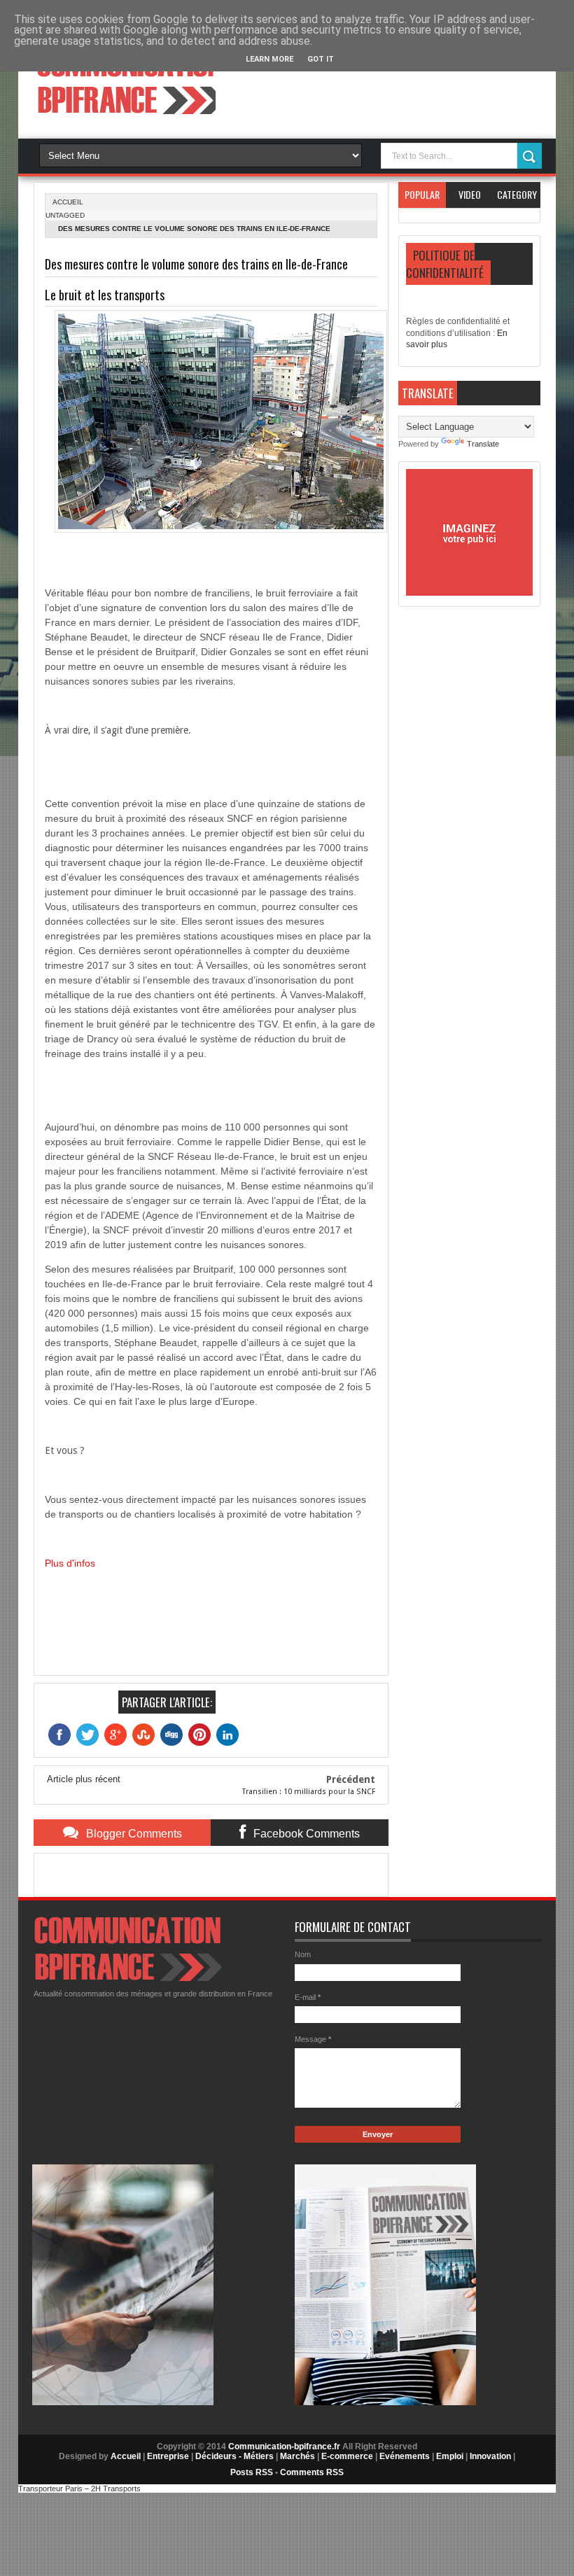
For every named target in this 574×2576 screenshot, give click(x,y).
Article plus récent (84, 1779)
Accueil (126, 2456)
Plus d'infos (70, 1563)
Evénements (405, 2456)
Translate (483, 444)
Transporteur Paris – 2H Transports (79, 2488)
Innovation (490, 2456)
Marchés (297, 2456)
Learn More (269, 59)
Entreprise (168, 2456)
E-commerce (347, 2456)
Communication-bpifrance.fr (284, 2446)
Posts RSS (252, 2472)
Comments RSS (312, 2472)
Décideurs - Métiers (234, 2456)
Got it (321, 59)
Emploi (450, 2456)
